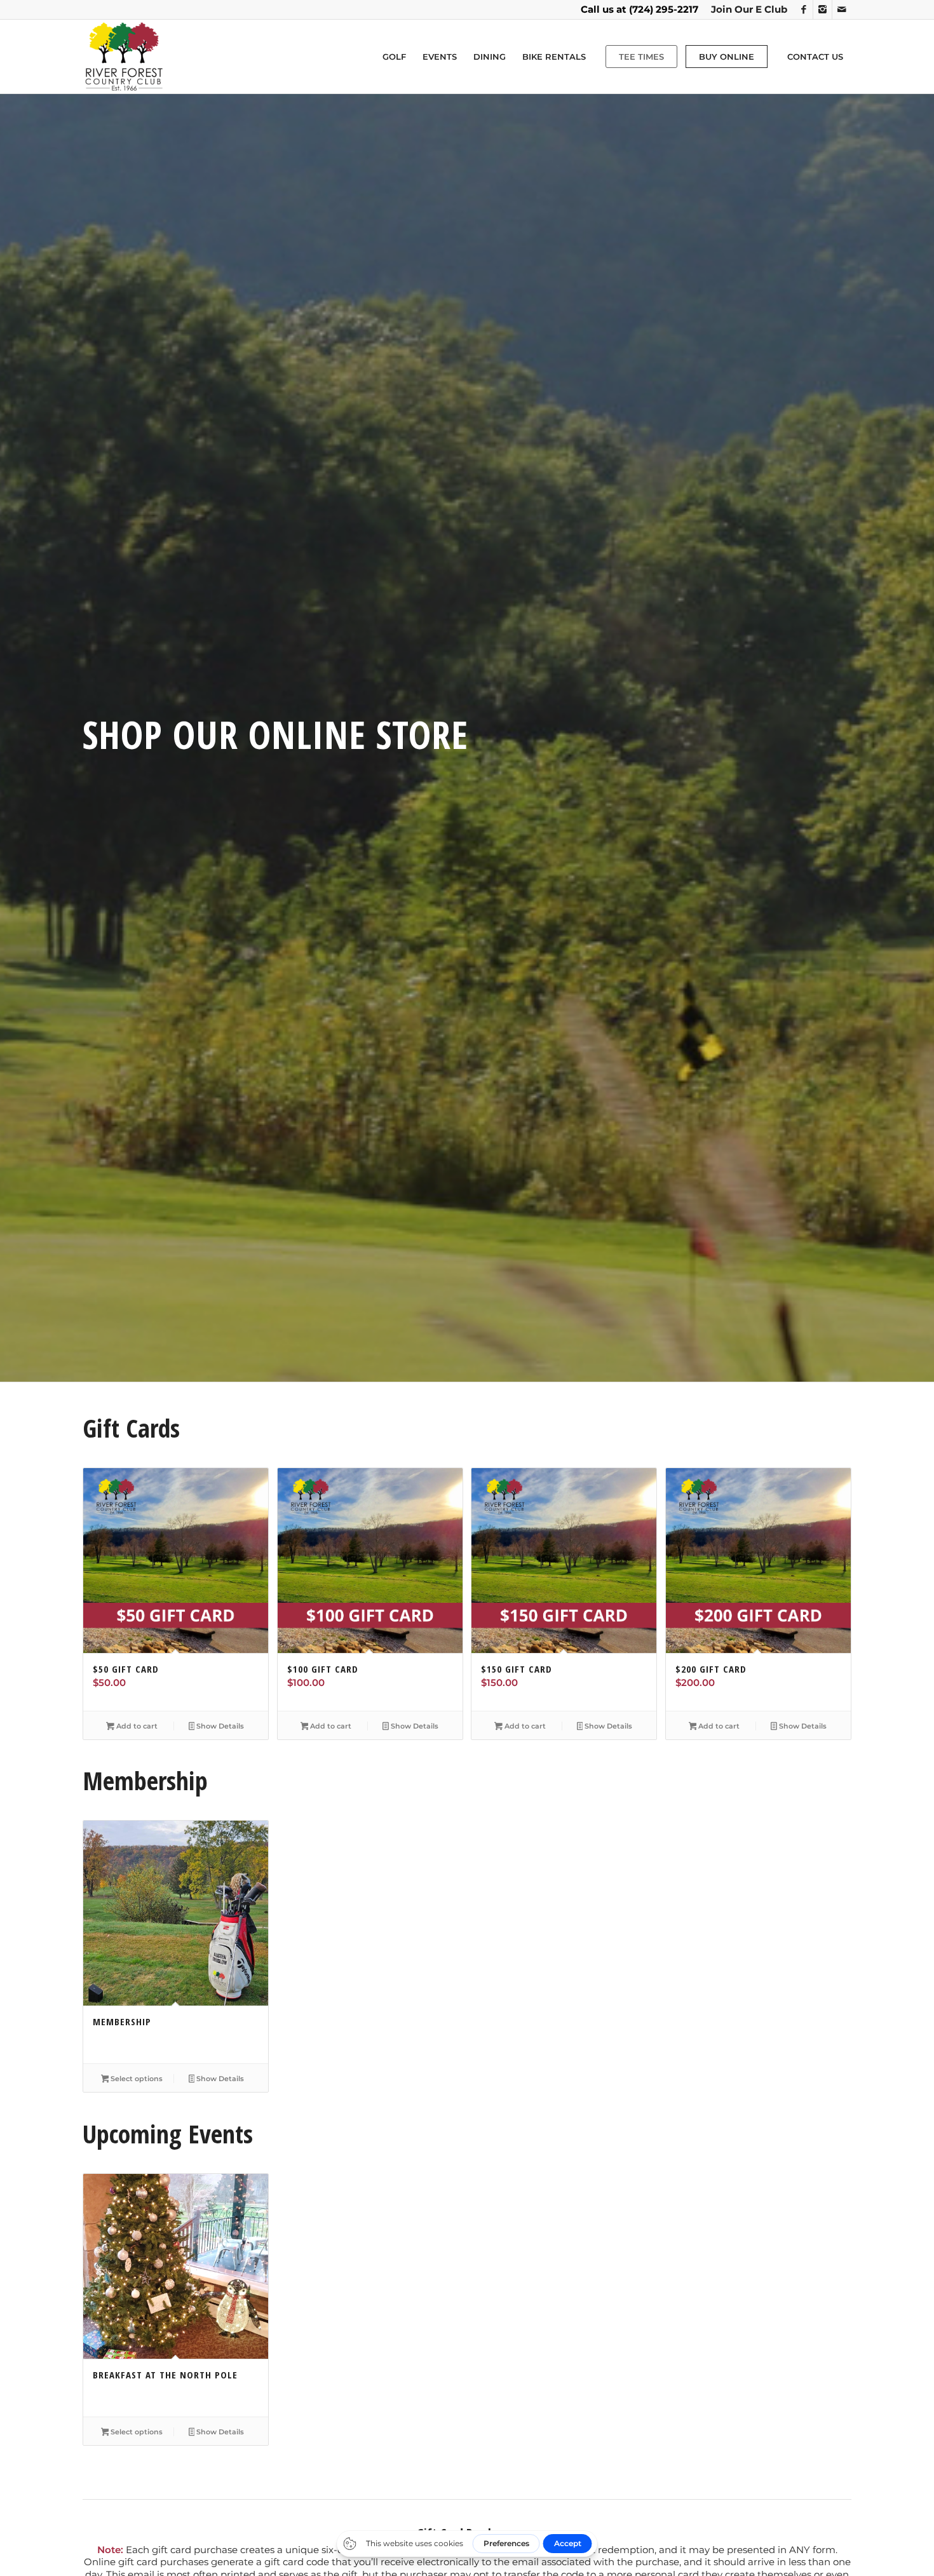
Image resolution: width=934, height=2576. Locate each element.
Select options (136, 2079)
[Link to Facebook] (803, 10)
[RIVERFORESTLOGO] (124, 57)
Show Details (219, 1726)
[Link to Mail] (842, 10)
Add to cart (136, 1726)
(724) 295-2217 (664, 9)
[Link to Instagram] (822, 10)
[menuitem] (746, 10)
